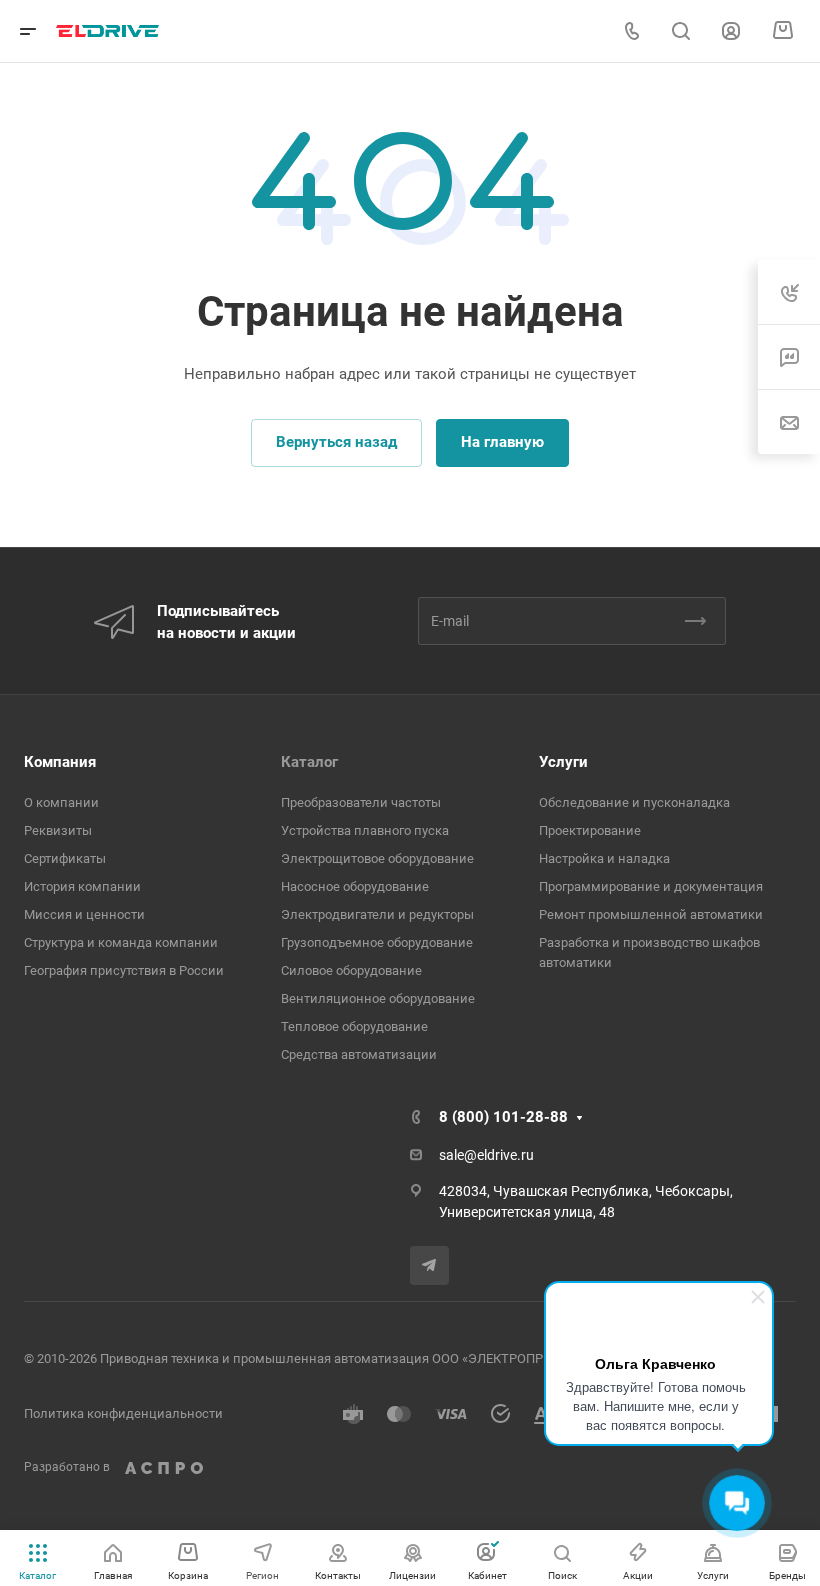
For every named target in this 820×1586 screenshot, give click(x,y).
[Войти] (731, 31)
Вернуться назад (336, 442)
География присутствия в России (124, 970)
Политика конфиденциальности (123, 1413)
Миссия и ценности (84, 914)
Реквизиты (58, 830)
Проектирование (590, 830)
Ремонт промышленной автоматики (651, 914)
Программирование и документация (651, 886)
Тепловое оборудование (354, 1026)
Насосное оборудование (355, 886)
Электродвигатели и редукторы (377, 914)
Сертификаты (65, 858)
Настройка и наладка (604, 858)
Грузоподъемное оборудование (377, 942)
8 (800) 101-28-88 (503, 1117)
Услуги (563, 762)
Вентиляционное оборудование (378, 998)
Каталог (309, 762)
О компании (61, 802)
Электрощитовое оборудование (377, 858)
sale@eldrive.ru (486, 1155)
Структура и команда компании (121, 942)
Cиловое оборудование (351, 970)
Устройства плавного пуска (365, 830)
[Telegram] (429, 1265)
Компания (60, 762)
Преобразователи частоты (361, 802)
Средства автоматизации (359, 1054)
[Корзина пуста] (782, 31)
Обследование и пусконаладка (634, 802)
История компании (82, 886)
